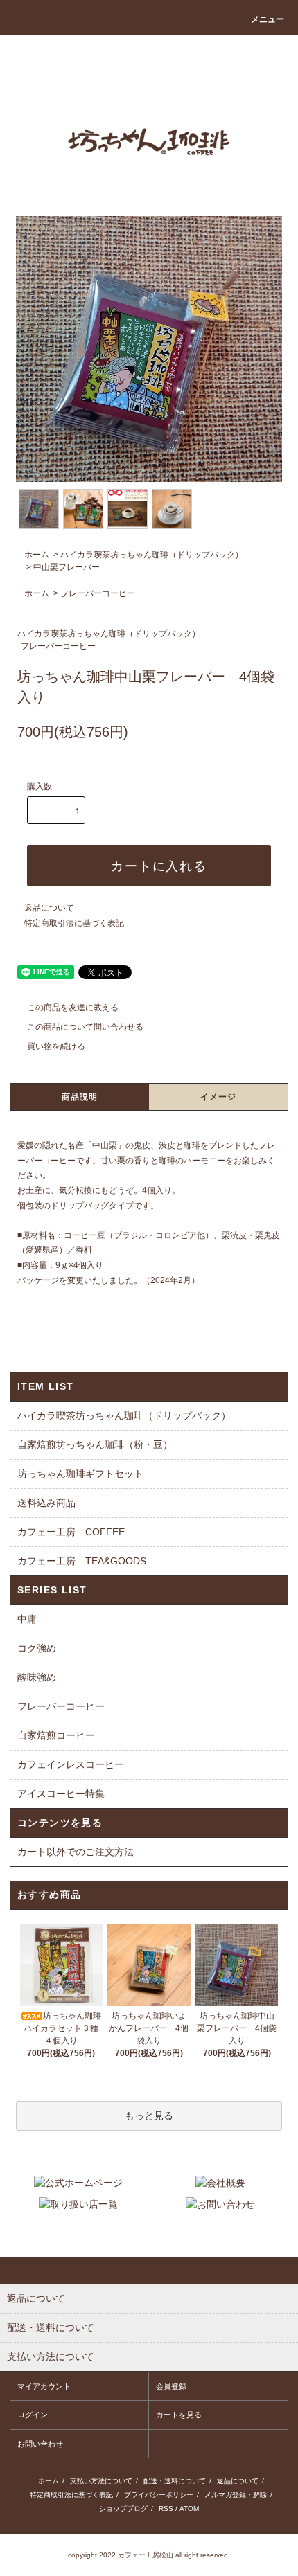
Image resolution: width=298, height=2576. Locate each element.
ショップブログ (123, 2508)
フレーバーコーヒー (98, 593)
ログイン (33, 2415)
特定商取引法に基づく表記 (74, 923)
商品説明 (80, 1097)
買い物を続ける (56, 1046)
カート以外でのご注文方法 (76, 1852)
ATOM (189, 2508)
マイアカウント (44, 2386)
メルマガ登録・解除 (236, 2495)
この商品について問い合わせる (85, 1027)
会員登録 (171, 2386)
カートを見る (179, 2415)
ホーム (37, 555)
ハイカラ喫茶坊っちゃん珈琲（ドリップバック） (152, 555)
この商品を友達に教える (73, 1008)
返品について (49, 908)
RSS (166, 2508)
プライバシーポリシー (159, 2495)
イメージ (219, 1097)
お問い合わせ (40, 2444)
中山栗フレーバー (67, 567)
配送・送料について (175, 2481)
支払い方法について (101, 2481)
